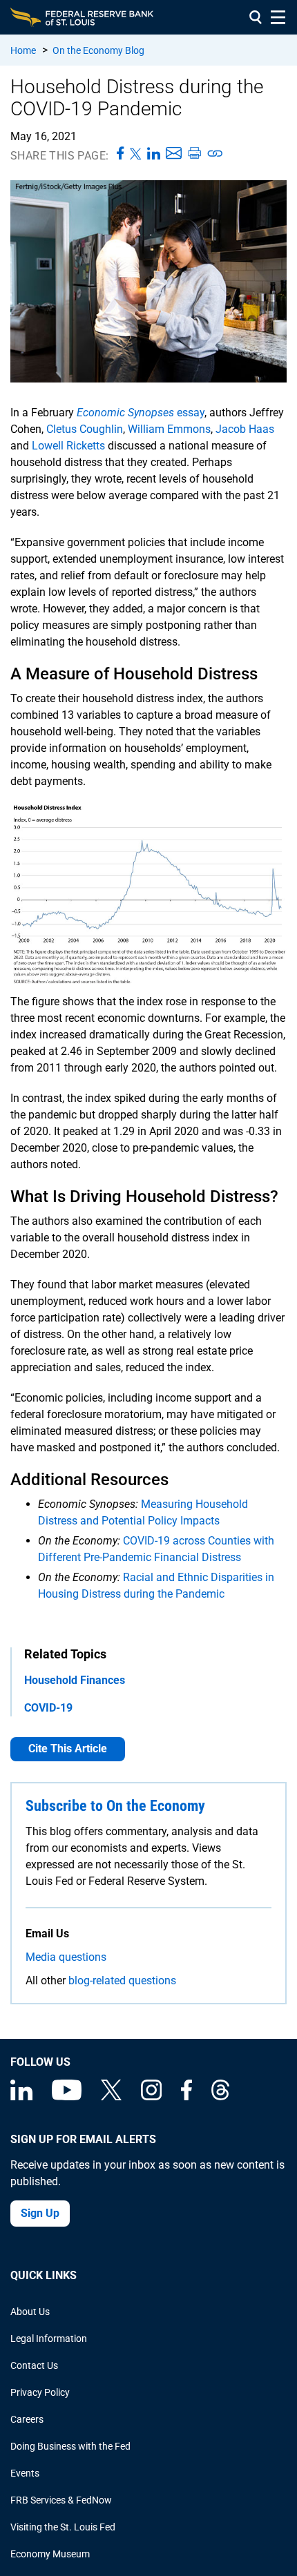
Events (25, 2473)
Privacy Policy (40, 2392)
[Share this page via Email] (174, 154)
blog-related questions (122, 1981)
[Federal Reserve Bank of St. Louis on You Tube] (67, 2097)
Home (23, 50)
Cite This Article (68, 1749)
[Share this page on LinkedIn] (154, 154)
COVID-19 (48, 1708)
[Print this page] (194, 154)
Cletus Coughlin (85, 429)
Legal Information (49, 2338)
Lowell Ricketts (68, 446)
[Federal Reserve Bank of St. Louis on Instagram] (151, 2097)
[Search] (256, 17)
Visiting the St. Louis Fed (63, 2527)
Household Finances (75, 1680)
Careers (27, 2419)
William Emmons (169, 429)
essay (141, 413)
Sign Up (40, 2213)
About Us (30, 2312)
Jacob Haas (245, 429)
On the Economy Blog (98, 50)
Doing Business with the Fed (70, 2446)
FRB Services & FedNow (61, 2500)
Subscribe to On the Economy (115, 1806)
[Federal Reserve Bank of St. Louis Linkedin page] (21, 2097)
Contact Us (34, 2365)
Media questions (66, 1957)
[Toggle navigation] (278, 17)
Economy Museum (50, 2554)
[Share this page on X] (136, 154)
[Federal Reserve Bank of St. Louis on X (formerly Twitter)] (111, 2097)
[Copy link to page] (215, 154)
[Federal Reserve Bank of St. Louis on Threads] (220, 2097)
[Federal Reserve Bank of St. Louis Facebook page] (186, 2097)
